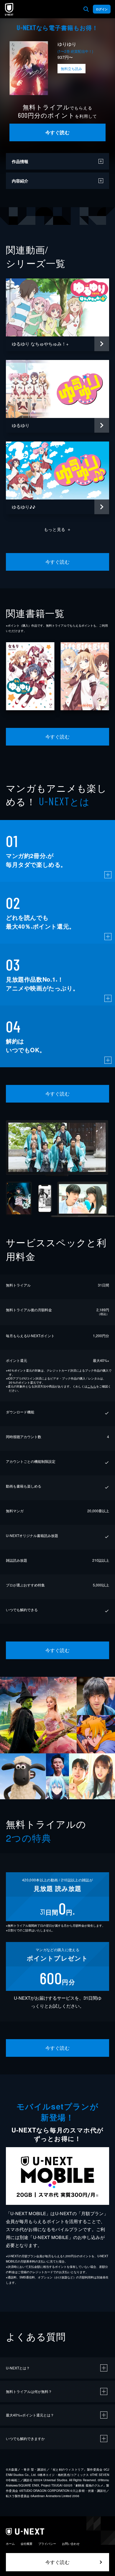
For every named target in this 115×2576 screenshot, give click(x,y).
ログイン (102, 9)
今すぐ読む (57, 132)
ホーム (10, 2544)
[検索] (86, 9)
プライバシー (47, 2544)
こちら (92, 1386)
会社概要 (27, 2544)
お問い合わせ (71, 2544)
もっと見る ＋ (58, 529)
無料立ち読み (71, 68)
